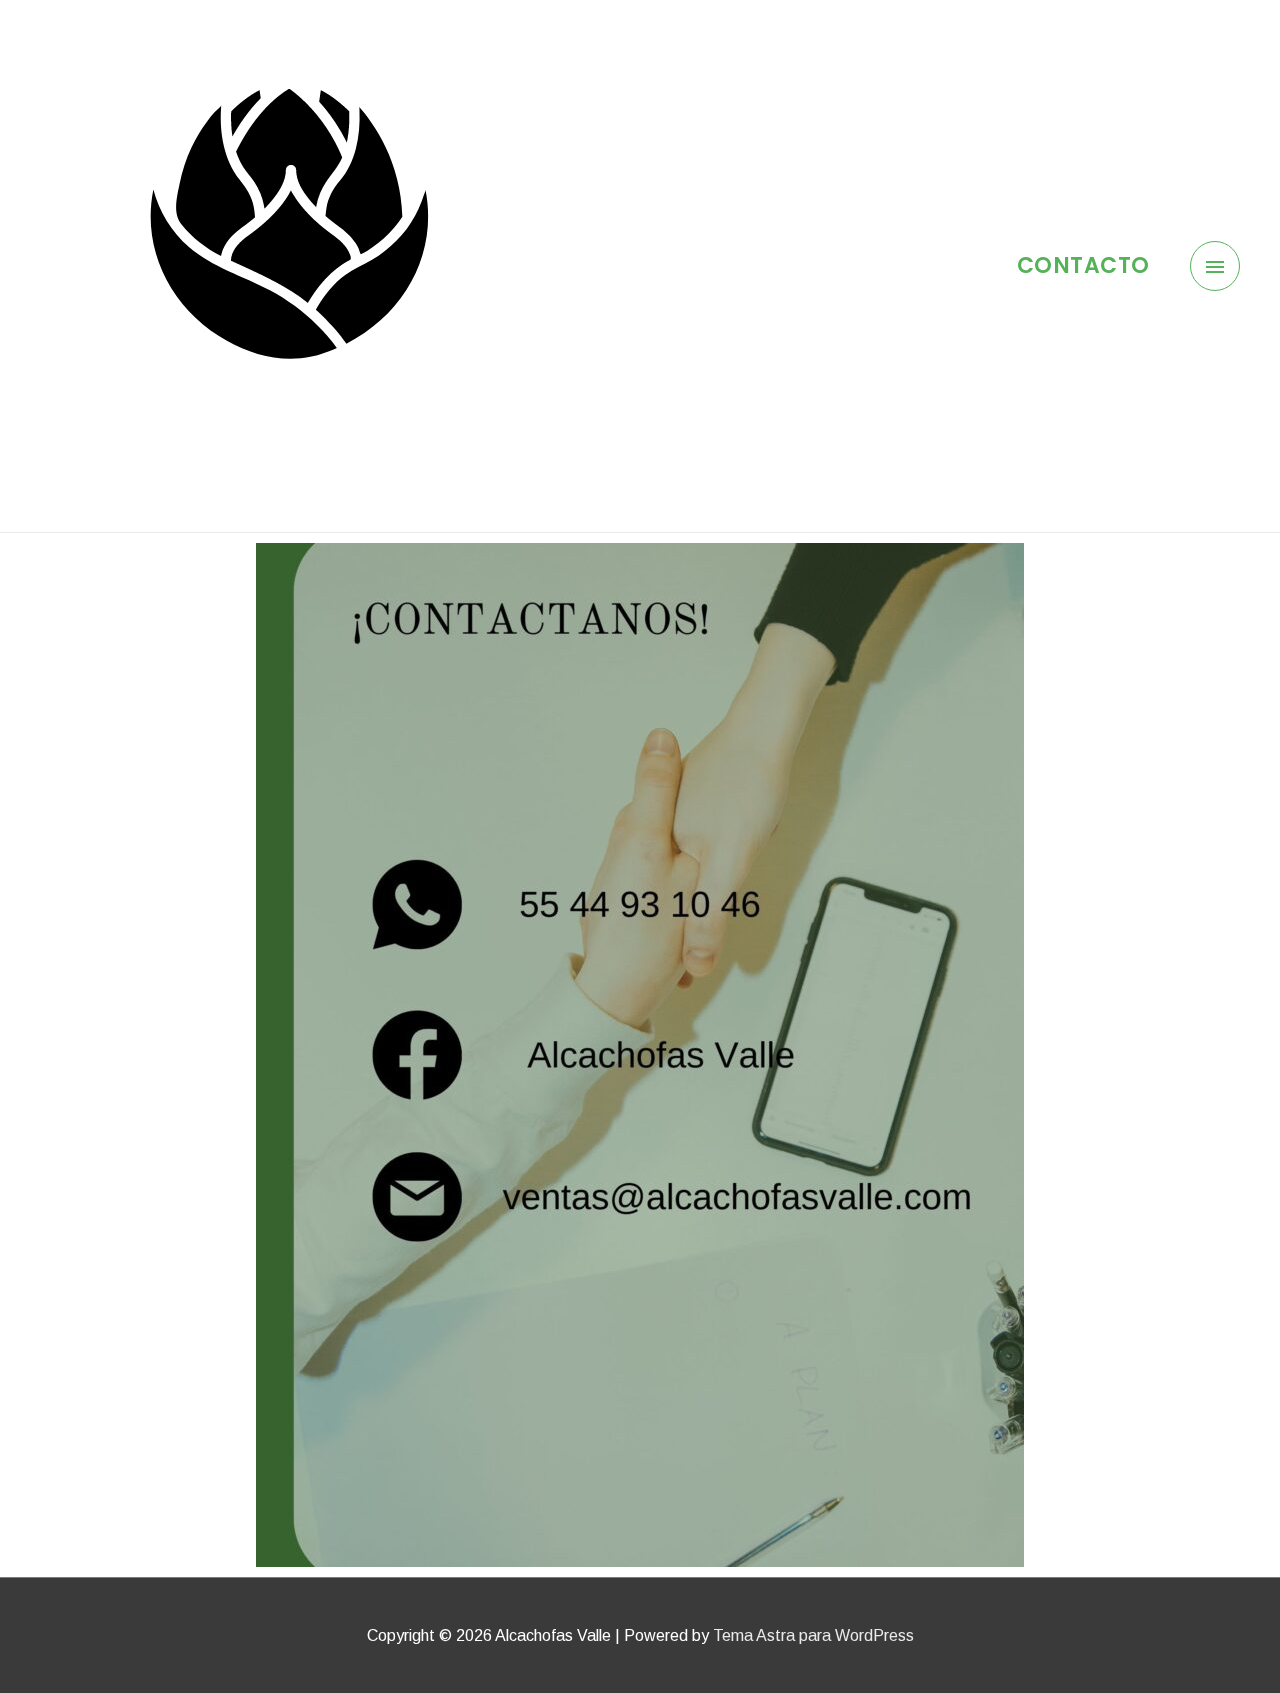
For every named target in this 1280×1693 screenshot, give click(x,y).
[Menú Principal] (1215, 266)
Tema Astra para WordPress (813, 1635)
